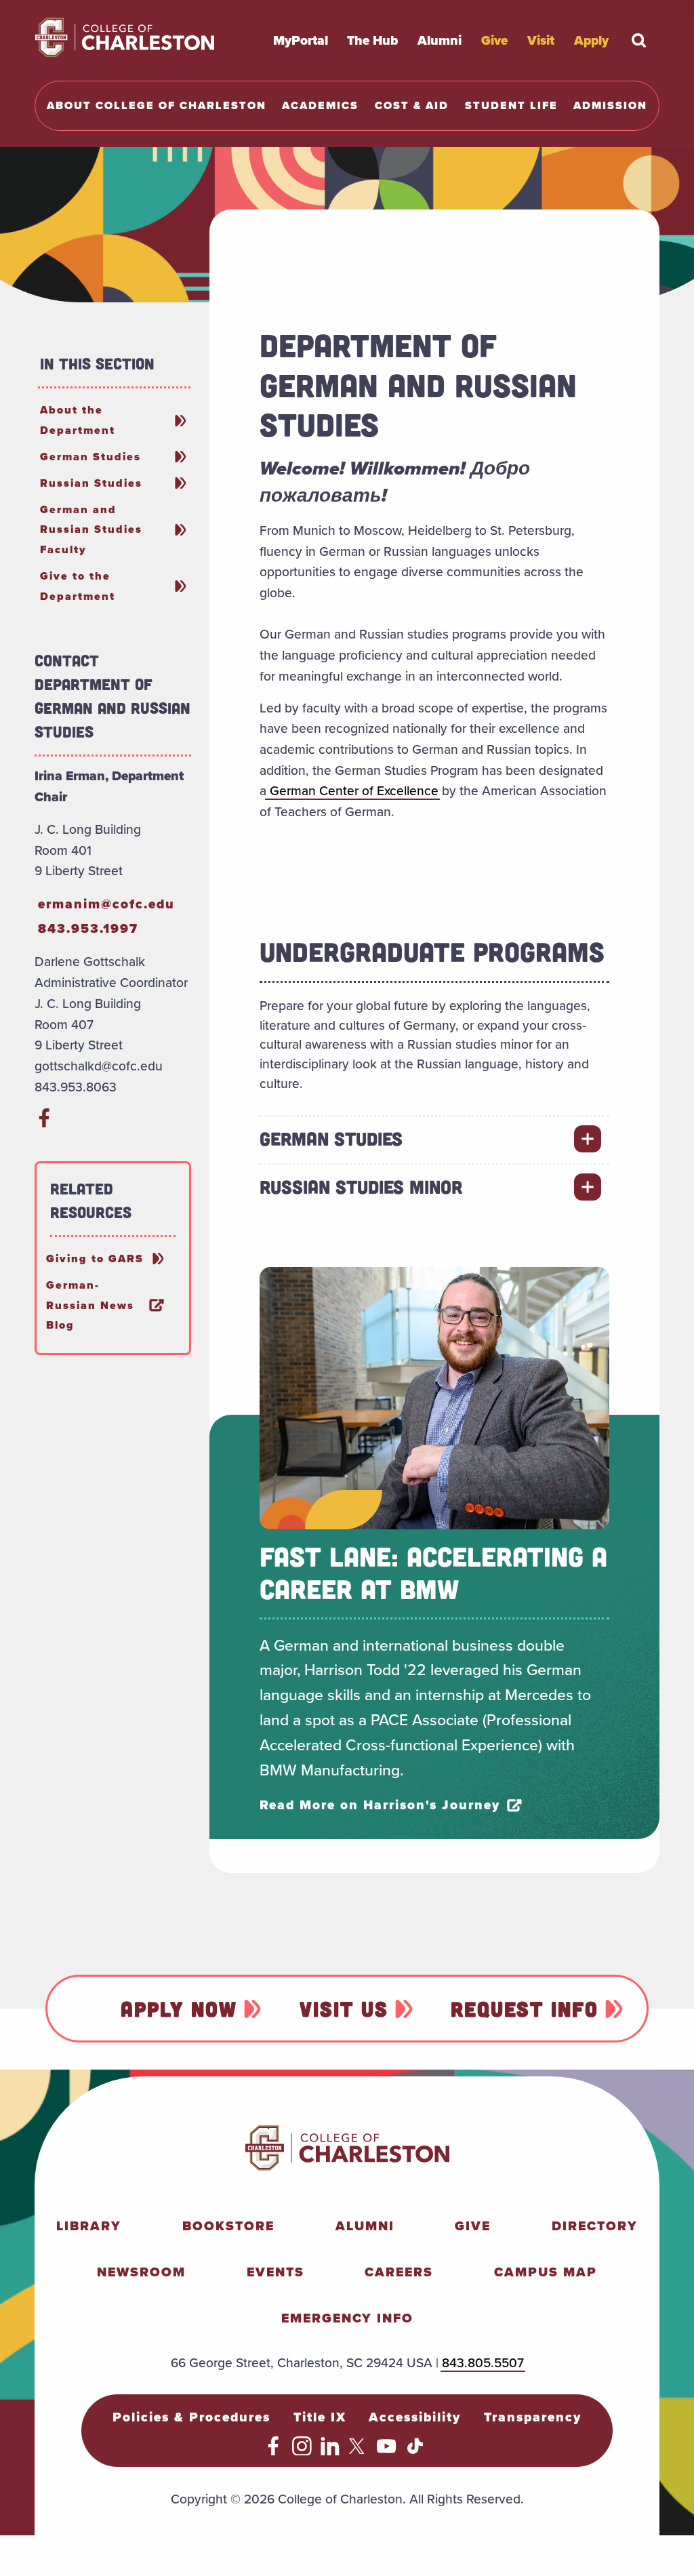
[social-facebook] (44, 1123)
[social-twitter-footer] (359, 2451)
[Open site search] (639, 40)
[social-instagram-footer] (302, 2451)
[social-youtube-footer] (387, 2451)
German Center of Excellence (352, 790)
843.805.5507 (483, 2362)
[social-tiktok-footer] (415, 2451)
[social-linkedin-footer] (330, 2451)
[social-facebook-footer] (273, 2451)
